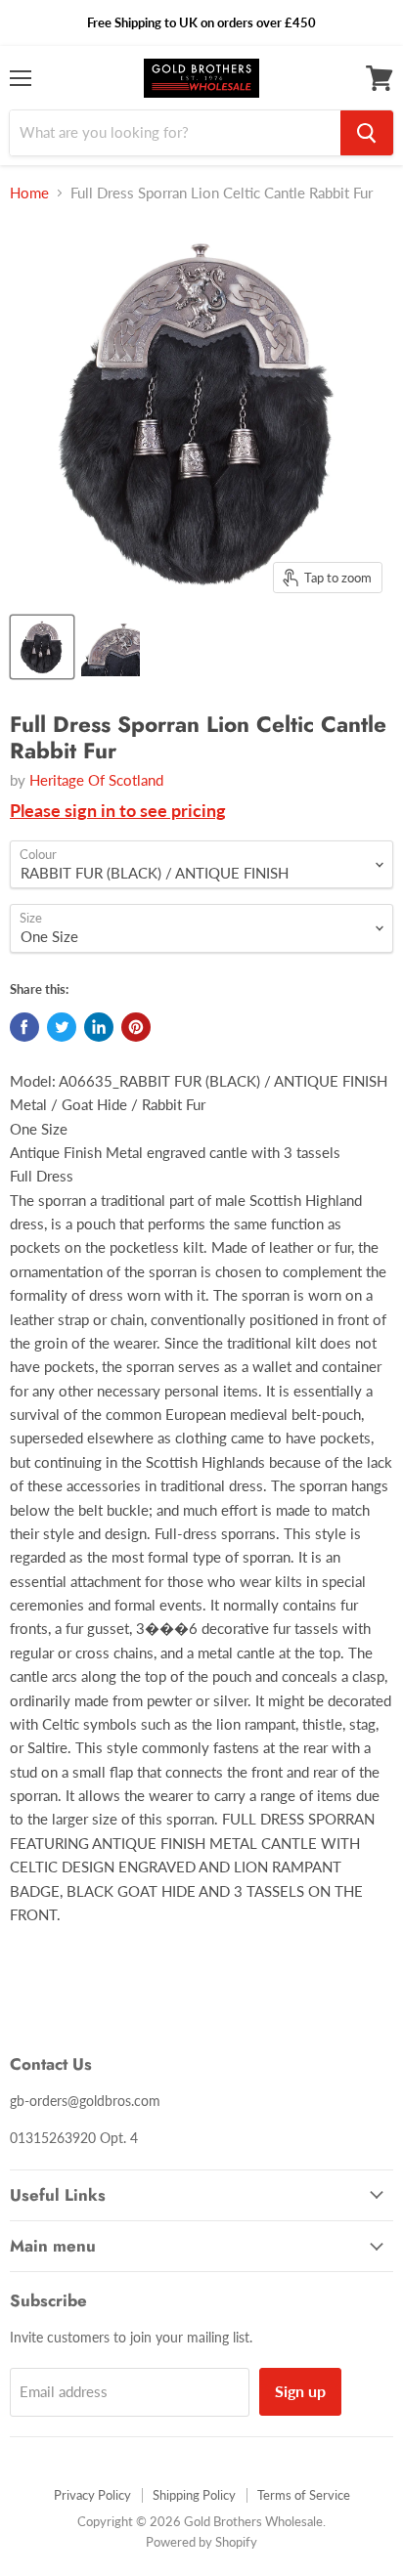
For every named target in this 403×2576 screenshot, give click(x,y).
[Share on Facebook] (24, 1027)
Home (29, 193)
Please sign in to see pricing (118, 810)
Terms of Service (304, 2495)
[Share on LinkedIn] (99, 1027)
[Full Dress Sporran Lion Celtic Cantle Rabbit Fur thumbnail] (42, 647)
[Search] (367, 133)
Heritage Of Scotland (96, 780)
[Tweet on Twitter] (62, 1027)
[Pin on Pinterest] (136, 1027)
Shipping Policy (194, 2495)
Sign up (300, 2391)
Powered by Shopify (201, 2542)
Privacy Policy (92, 2495)
